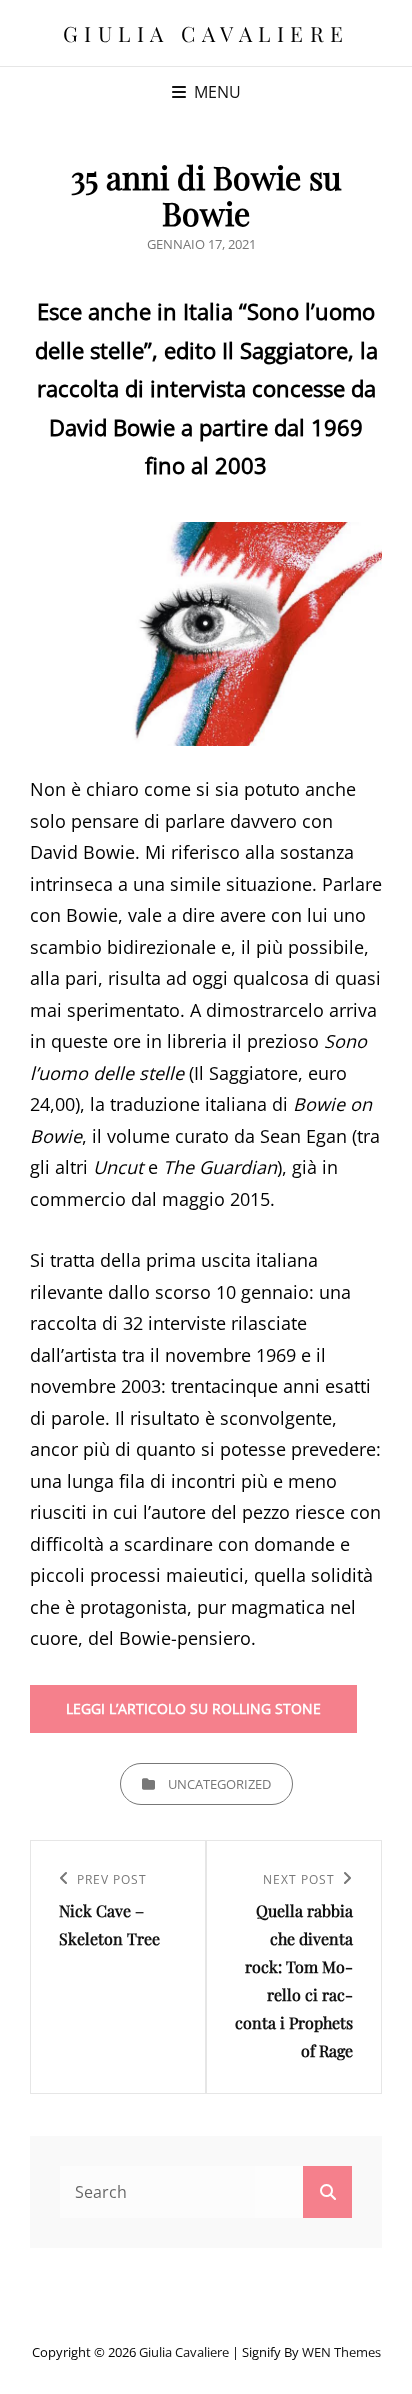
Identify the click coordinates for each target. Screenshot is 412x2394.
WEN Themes (341, 2352)
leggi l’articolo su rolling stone (193, 1708)
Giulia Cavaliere (206, 33)
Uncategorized (219, 1784)
